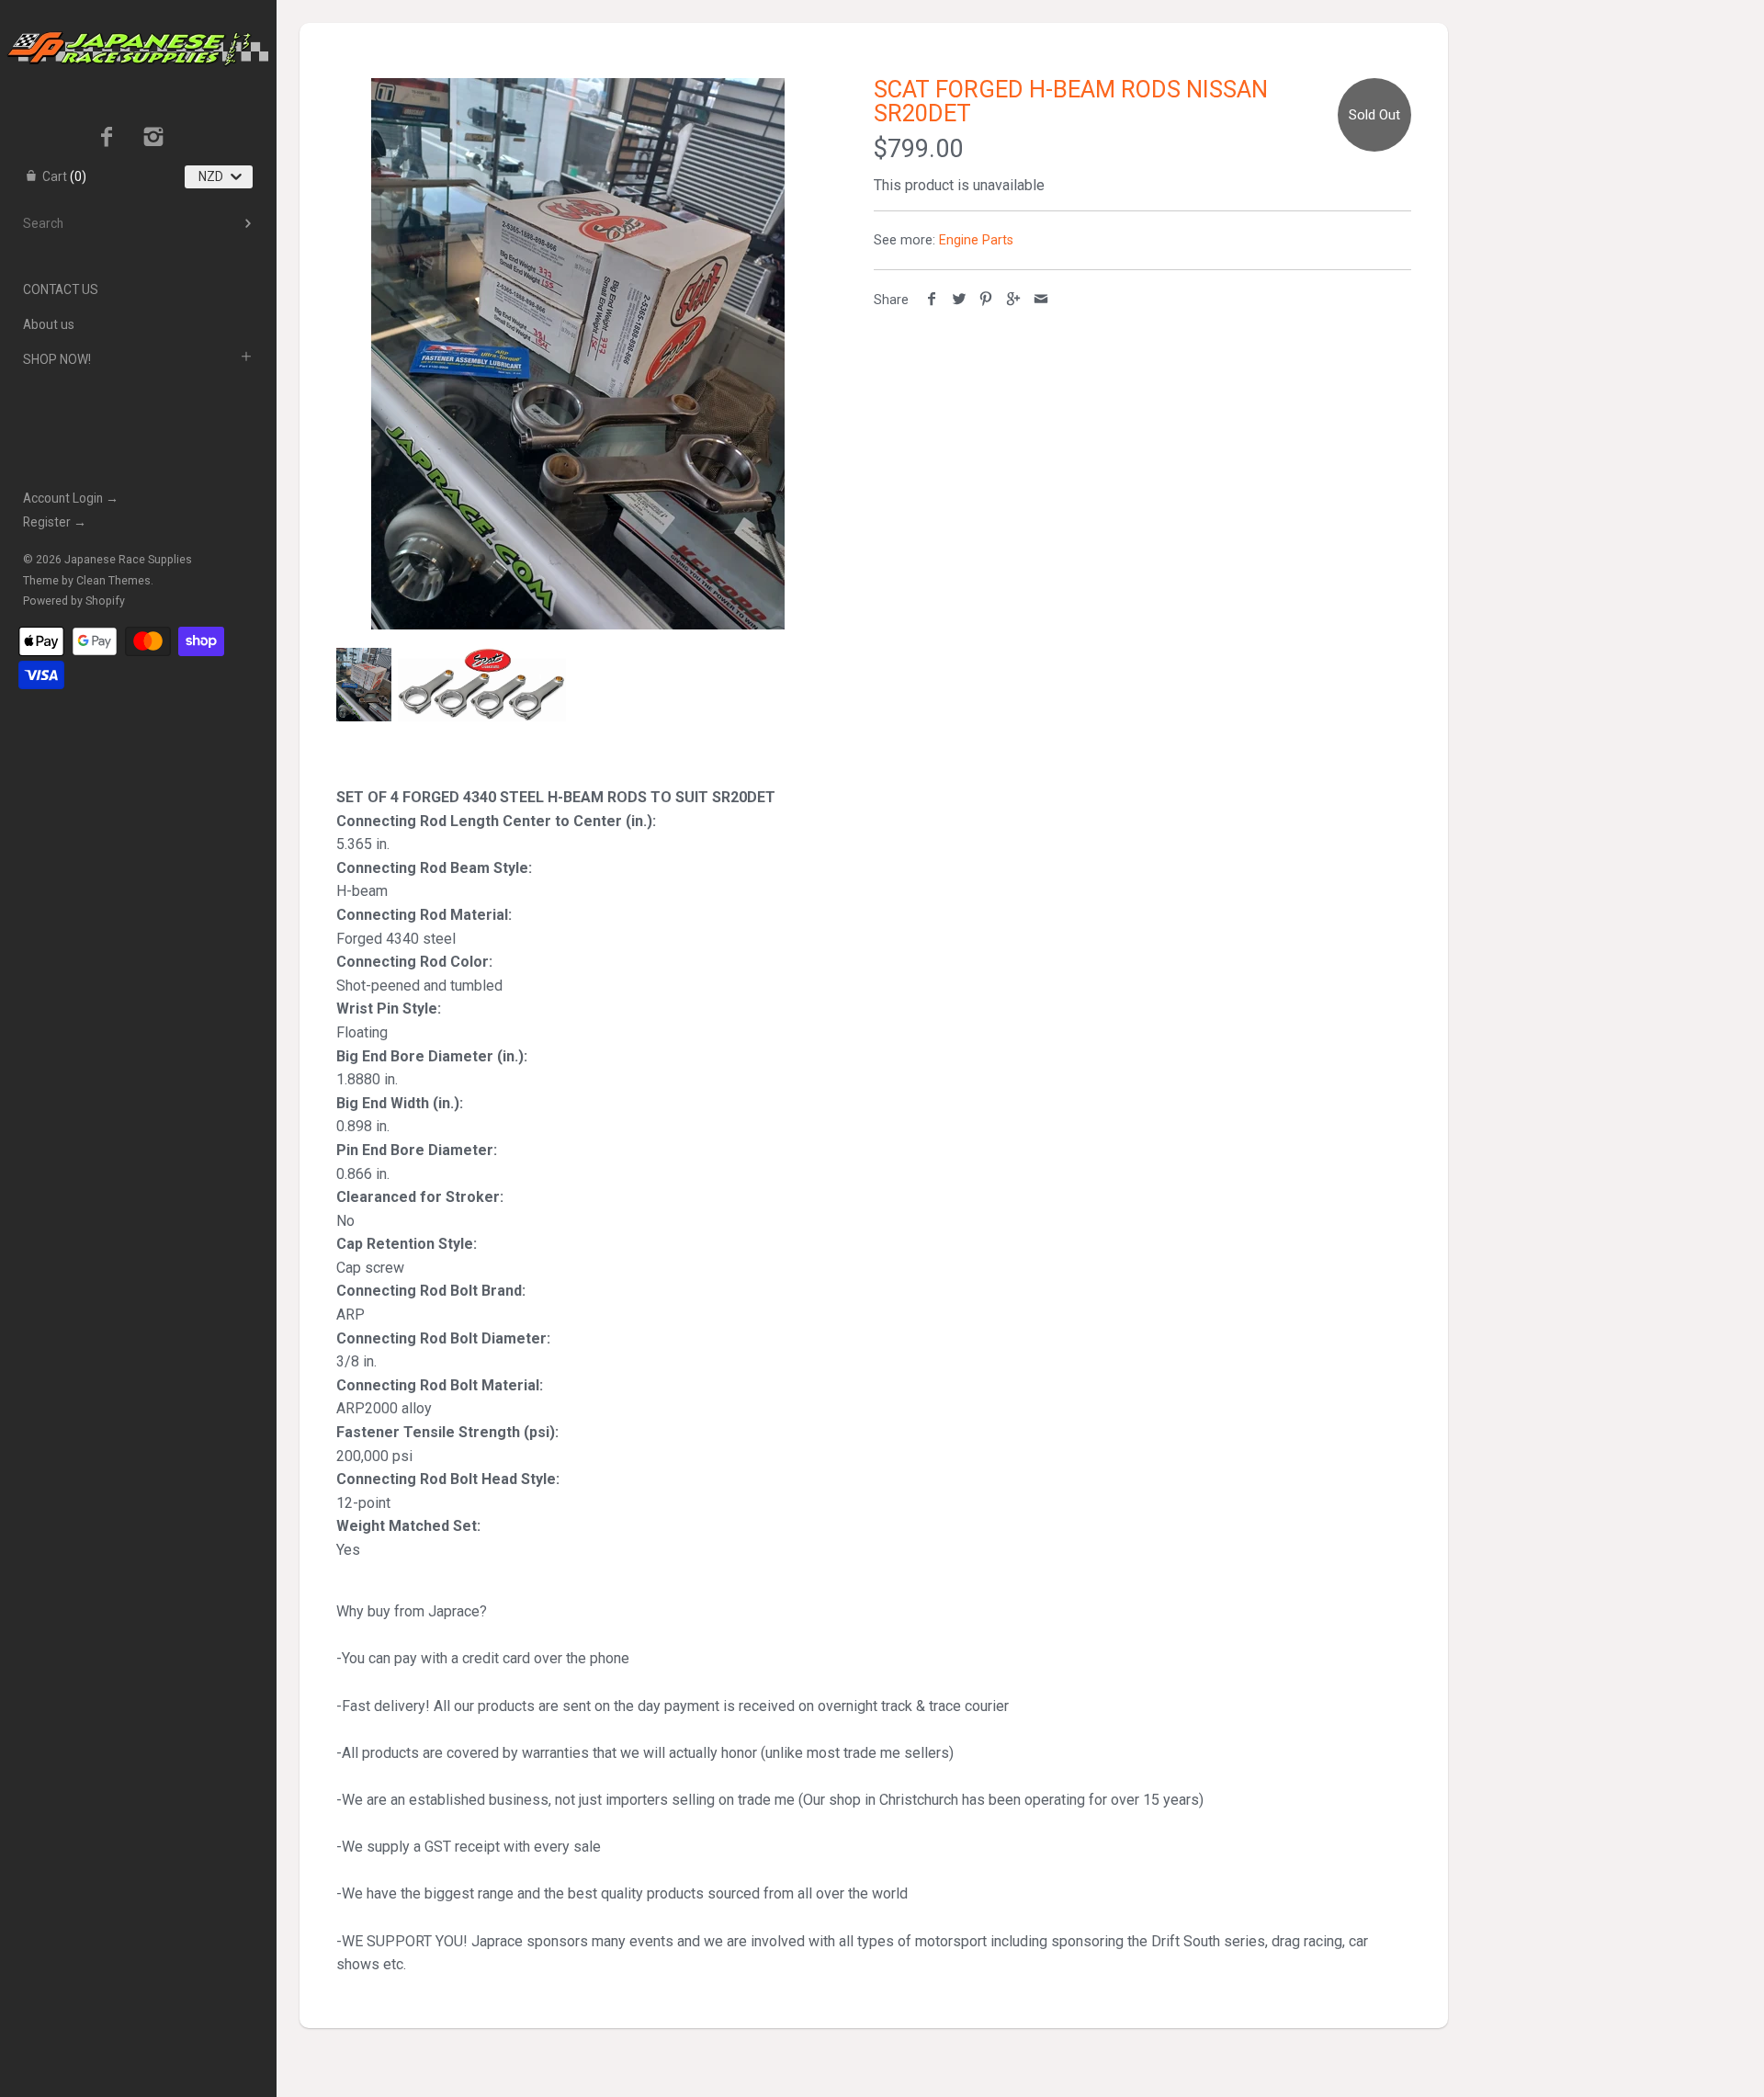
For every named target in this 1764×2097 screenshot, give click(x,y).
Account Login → (71, 498)
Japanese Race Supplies (128, 560)
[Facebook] (107, 139)
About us (49, 324)
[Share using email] (1040, 300)
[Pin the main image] (986, 300)
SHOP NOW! (57, 359)
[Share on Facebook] (932, 300)
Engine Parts (976, 240)
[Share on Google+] (1014, 300)
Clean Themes (113, 581)
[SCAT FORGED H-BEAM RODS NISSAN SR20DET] (578, 354)
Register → (55, 522)
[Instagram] (154, 139)
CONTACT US (61, 289)
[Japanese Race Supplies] (138, 17)
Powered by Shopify (74, 601)
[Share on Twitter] (960, 300)
